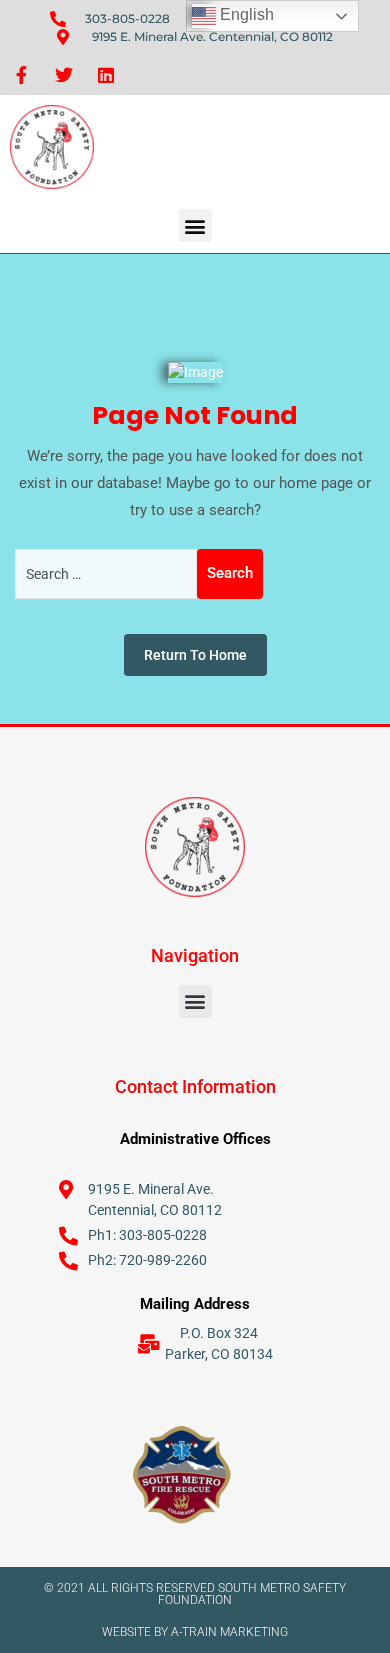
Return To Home (195, 655)
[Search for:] (106, 574)
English (245, 14)
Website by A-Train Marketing (195, 1632)
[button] (195, 225)
